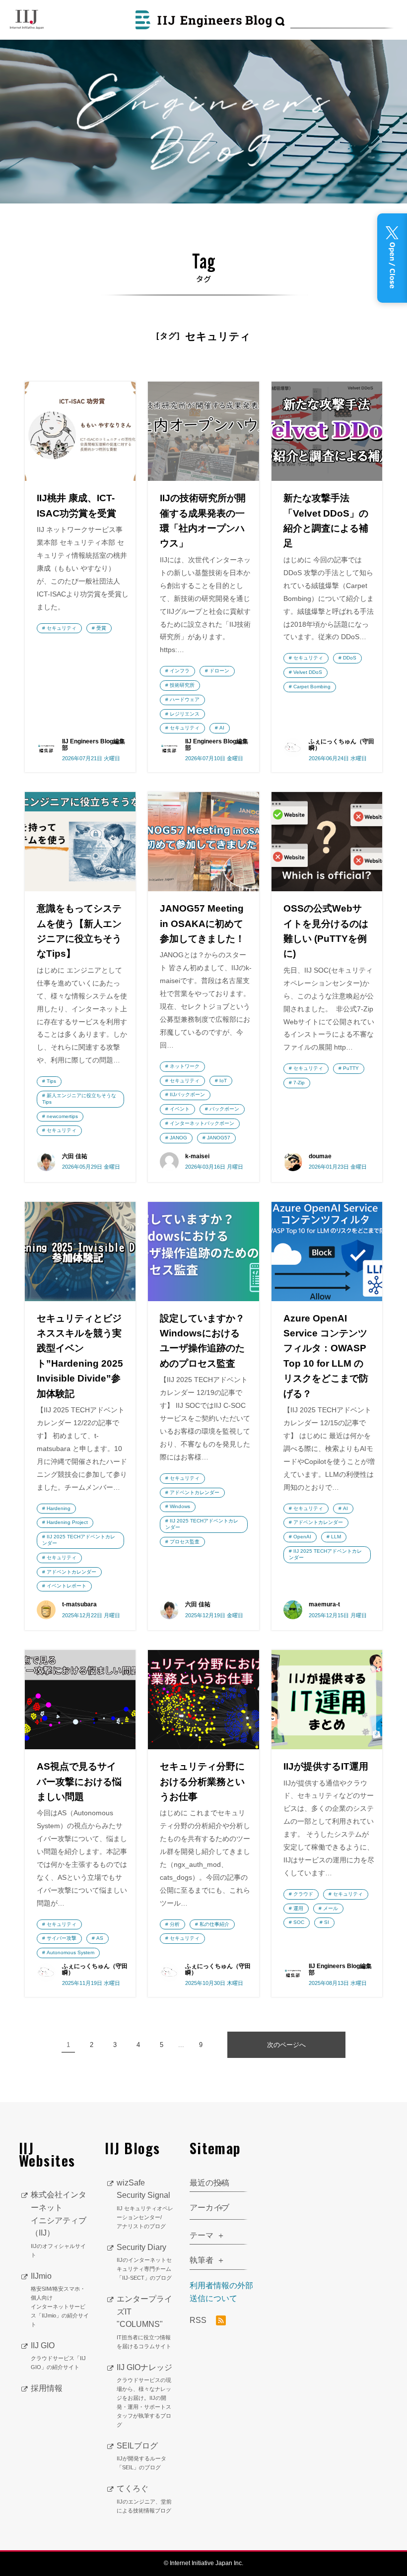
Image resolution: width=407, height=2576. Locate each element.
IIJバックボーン (187, 1094)
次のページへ (286, 2045)
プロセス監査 (185, 1542)
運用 (298, 1908)
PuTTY (351, 1068)
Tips (51, 1081)
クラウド (303, 1894)
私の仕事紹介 (214, 1924)
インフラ (180, 671)
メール (331, 1908)
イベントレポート (67, 1586)
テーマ (202, 2235)
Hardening (59, 1508)
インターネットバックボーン (202, 1123)
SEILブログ (141, 2456)
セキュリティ (62, 628)
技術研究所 (182, 685)
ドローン (219, 671)
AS (100, 1938)
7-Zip (299, 1083)
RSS (199, 2320)
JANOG (178, 1138)
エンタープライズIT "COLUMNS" (144, 2322)
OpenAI (302, 1537)
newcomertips (62, 1116)
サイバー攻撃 (62, 1938)
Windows (180, 1506)
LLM (336, 1537)
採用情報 (47, 2388)
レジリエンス (185, 714)
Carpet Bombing (312, 687)
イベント (180, 1109)
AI (222, 728)
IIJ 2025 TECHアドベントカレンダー (79, 1540)
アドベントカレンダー (71, 1572)
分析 (175, 1924)
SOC (299, 1922)
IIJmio (60, 2300)
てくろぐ (144, 2499)
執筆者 (202, 2260)
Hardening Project (67, 1522)
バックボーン (224, 1109)
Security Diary (144, 2262)
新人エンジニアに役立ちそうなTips (79, 1099)
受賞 (101, 628)
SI (327, 1922)
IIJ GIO (58, 2356)
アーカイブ (209, 2208)
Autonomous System (70, 1952)
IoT (223, 1081)
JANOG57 (219, 1138)
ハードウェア (185, 699)
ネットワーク (185, 1066)
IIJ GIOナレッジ (144, 2395)
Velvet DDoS (308, 672)
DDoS (350, 658)
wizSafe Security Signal (145, 2204)
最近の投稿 (209, 2183)
